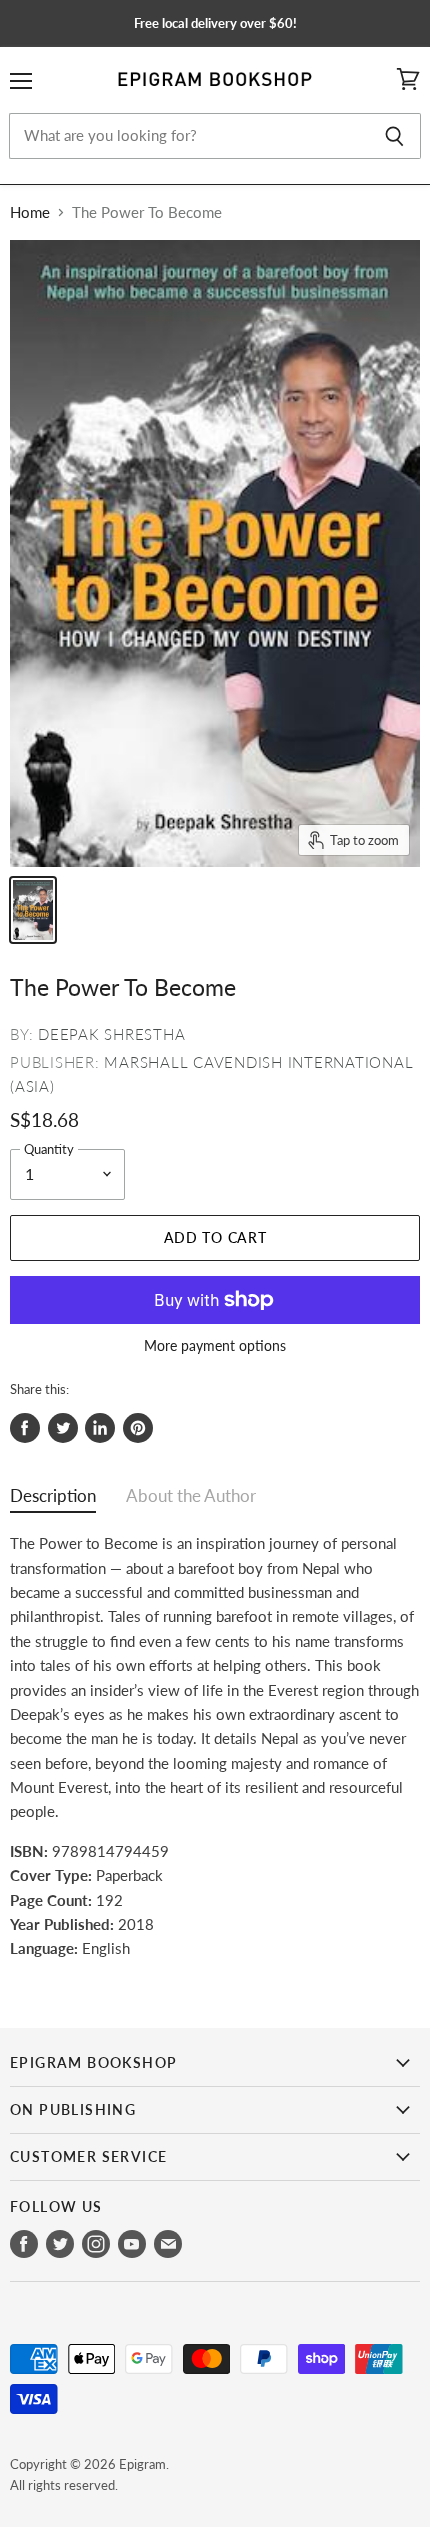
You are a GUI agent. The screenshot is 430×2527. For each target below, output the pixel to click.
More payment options (215, 1346)
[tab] (53, 1500)
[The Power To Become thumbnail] (33, 910)
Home (30, 212)
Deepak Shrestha (111, 1034)
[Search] (394, 136)
